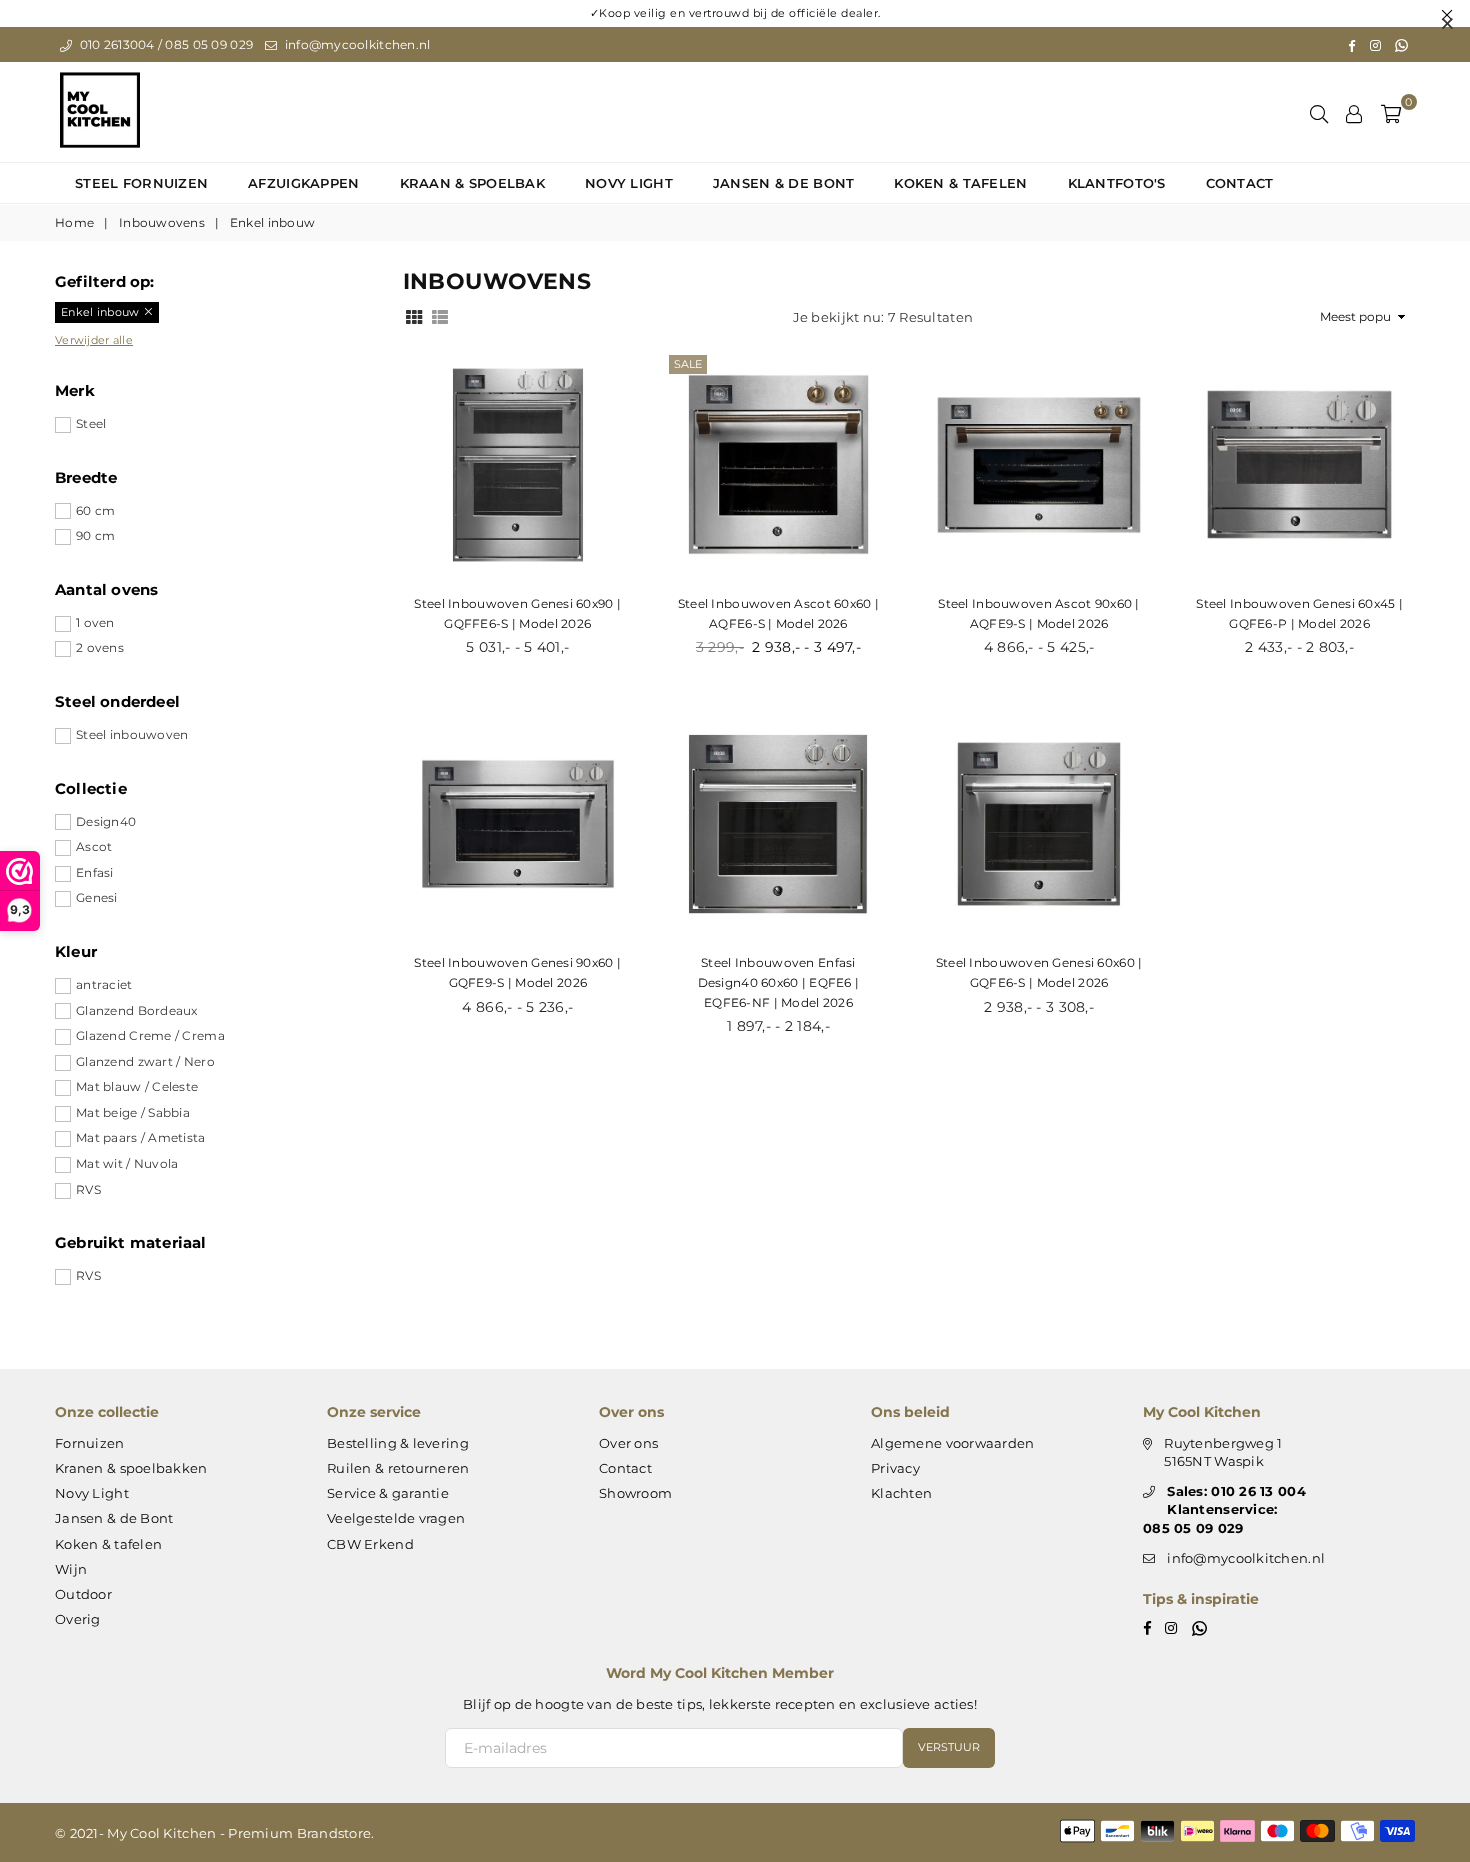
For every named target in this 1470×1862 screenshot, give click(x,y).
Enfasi (95, 872)
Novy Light (629, 183)
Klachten (901, 1493)
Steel (91, 423)
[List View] (440, 316)
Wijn (71, 1569)
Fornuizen (90, 1443)
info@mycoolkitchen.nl (355, 44)
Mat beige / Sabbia (133, 1112)
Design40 (106, 821)
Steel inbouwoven (132, 734)
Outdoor (83, 1594)
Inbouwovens (162, 222)
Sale (688, 364)
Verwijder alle (94, 340)
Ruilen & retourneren (398, 1468)
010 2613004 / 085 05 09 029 (164, 44)
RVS (88, 1189)
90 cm (95, 535)
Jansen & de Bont (783, 183)
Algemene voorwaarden (953, 1443)
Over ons (628, 1443)
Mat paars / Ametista (141, 1137)
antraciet (104, 984)
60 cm (95, 510)
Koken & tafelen (960, 183)
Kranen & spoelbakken (131, 1468)
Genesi (97, 897)
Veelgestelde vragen (396, 1518)
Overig (78, 1619)
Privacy (895, 1468)
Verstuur (949, 1747)
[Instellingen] (1354, 112)
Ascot (94, 846)
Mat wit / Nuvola (127, 1163)
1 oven (95, 622)
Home (74, 222)
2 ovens (100, 647)
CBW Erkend (370, 1544)
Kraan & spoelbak (472, 183)
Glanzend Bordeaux (137, 1010)
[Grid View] (414, 316)
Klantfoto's (1117, 183)
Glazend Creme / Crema (150, 1035)
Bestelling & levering (398, 1443)
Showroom (635, 1493)
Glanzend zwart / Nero (145, 1061)
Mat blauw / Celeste (137, 1086)
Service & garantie (388, 1493)
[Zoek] (1319, 112)
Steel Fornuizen (141, 183)
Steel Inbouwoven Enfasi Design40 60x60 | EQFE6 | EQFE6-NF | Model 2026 (779, 982)
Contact (1240, 183)
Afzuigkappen (303, 183)
